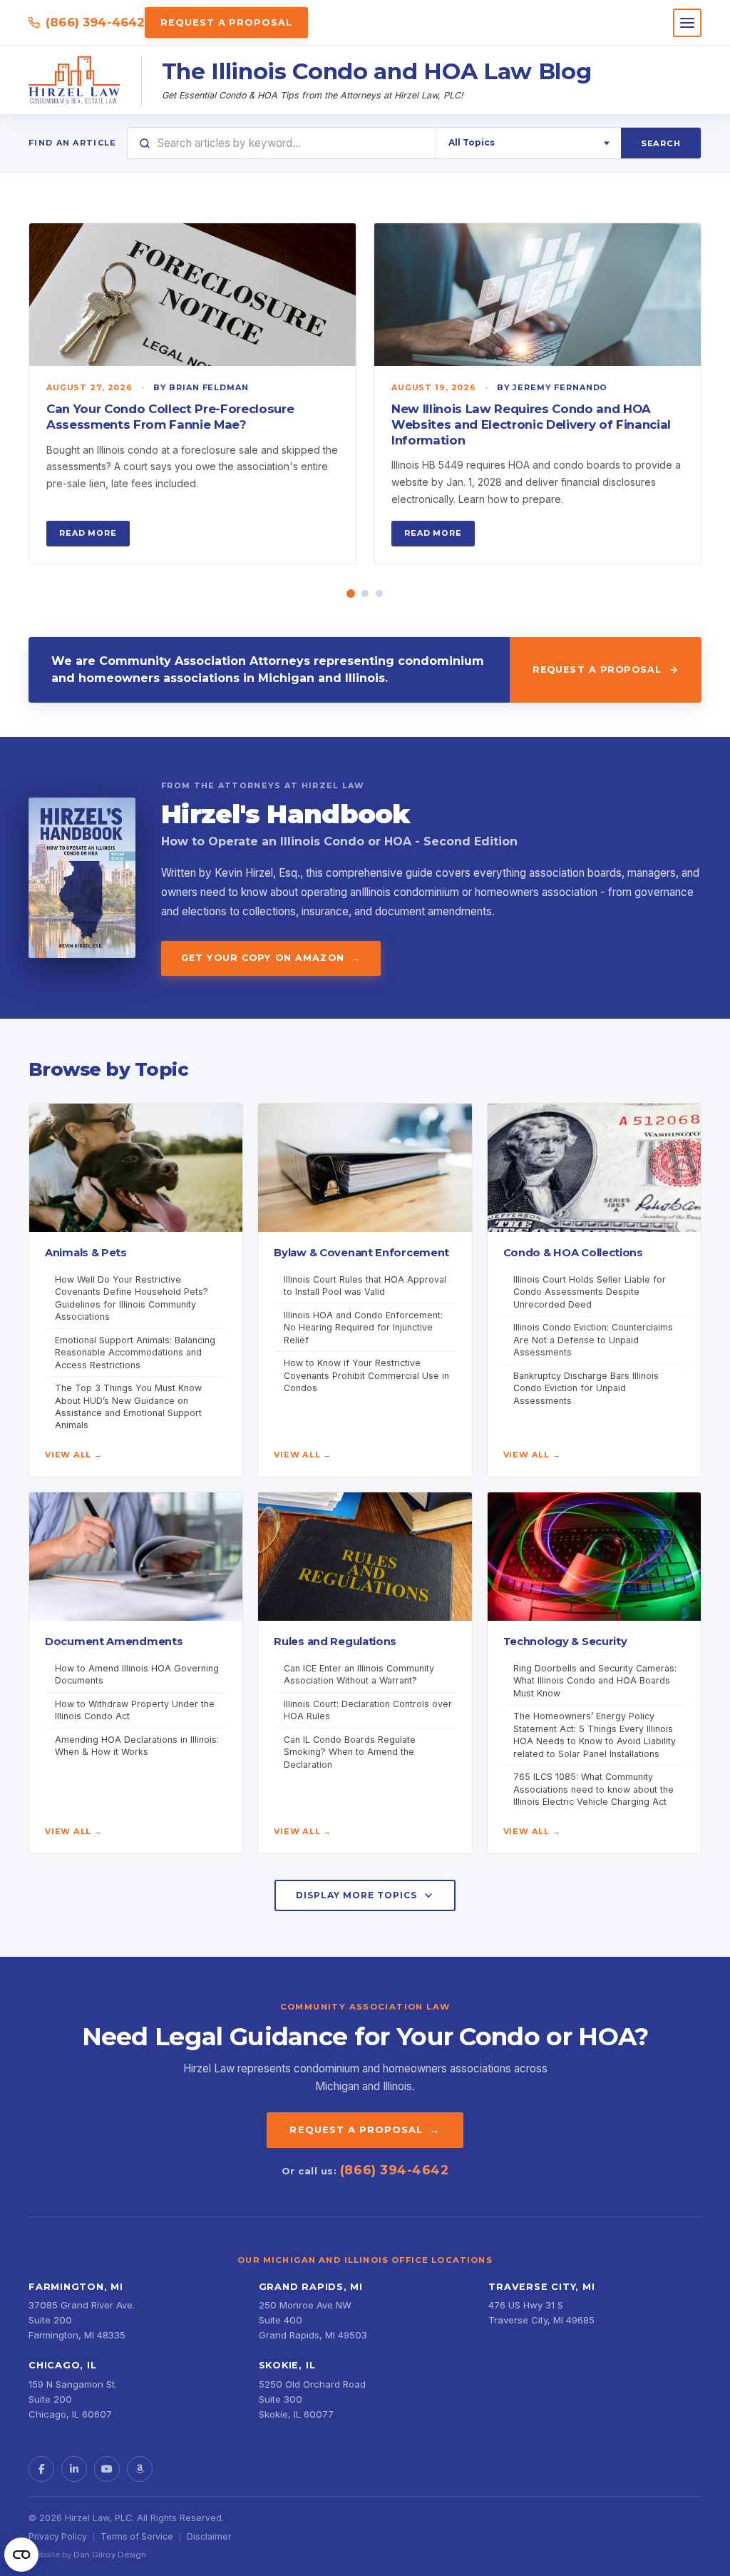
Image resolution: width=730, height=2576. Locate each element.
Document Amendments (114, 1641)
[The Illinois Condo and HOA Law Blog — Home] (75, 81)
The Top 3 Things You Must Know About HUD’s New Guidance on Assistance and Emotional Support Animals (128, 1406)
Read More (88, 533)
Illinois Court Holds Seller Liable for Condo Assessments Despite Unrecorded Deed (590, 1292)
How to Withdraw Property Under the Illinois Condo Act (135, 1710)
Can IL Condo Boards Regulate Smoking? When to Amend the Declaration (350, 1752)
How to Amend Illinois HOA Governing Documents (137, 1674)
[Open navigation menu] (687, 23)
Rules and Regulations (335, 1641)
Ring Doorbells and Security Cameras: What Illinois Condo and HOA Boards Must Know (595, 1681)
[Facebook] (41, 2469)
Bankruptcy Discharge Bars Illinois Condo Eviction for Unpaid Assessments (586, 1388)
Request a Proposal (226, 22)
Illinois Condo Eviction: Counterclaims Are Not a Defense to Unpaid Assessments (593, 1340)
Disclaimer (209, 2536)
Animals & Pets (86, 1253)
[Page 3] (379, 594)
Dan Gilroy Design (110, 2555)
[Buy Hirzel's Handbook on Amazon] (82, 878)
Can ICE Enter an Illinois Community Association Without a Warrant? (359, 1674)
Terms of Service (137, 2536)
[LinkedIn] (74, 2469)
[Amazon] (140, 2469)
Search (661, 143)
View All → (74, 1455)
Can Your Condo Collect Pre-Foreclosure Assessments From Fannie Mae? (170, 417)
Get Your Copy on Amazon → (271, 958)
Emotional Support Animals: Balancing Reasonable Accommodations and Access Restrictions (135, 1353)
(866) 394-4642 (95, 22)
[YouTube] (107, 2469)
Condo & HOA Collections (573, 1253)
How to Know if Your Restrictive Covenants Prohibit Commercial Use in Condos (366, 1375)
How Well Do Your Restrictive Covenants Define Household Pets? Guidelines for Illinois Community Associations (132, 1298)
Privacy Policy (58, 2536)
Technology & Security (565, 1641)
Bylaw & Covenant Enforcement (361, 1253)
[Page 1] (351, 594)
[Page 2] (365, 594)
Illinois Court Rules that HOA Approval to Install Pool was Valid (365, 1286)
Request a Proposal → (365, 2129)
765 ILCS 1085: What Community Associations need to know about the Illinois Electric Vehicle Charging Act (593, 1789)
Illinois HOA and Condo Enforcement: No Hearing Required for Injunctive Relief (363, 1328)
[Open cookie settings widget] (21, 2555)
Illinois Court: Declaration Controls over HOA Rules (368, 1710)
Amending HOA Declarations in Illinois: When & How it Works (137, 1746)
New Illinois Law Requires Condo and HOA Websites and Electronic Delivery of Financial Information (531, 424)
